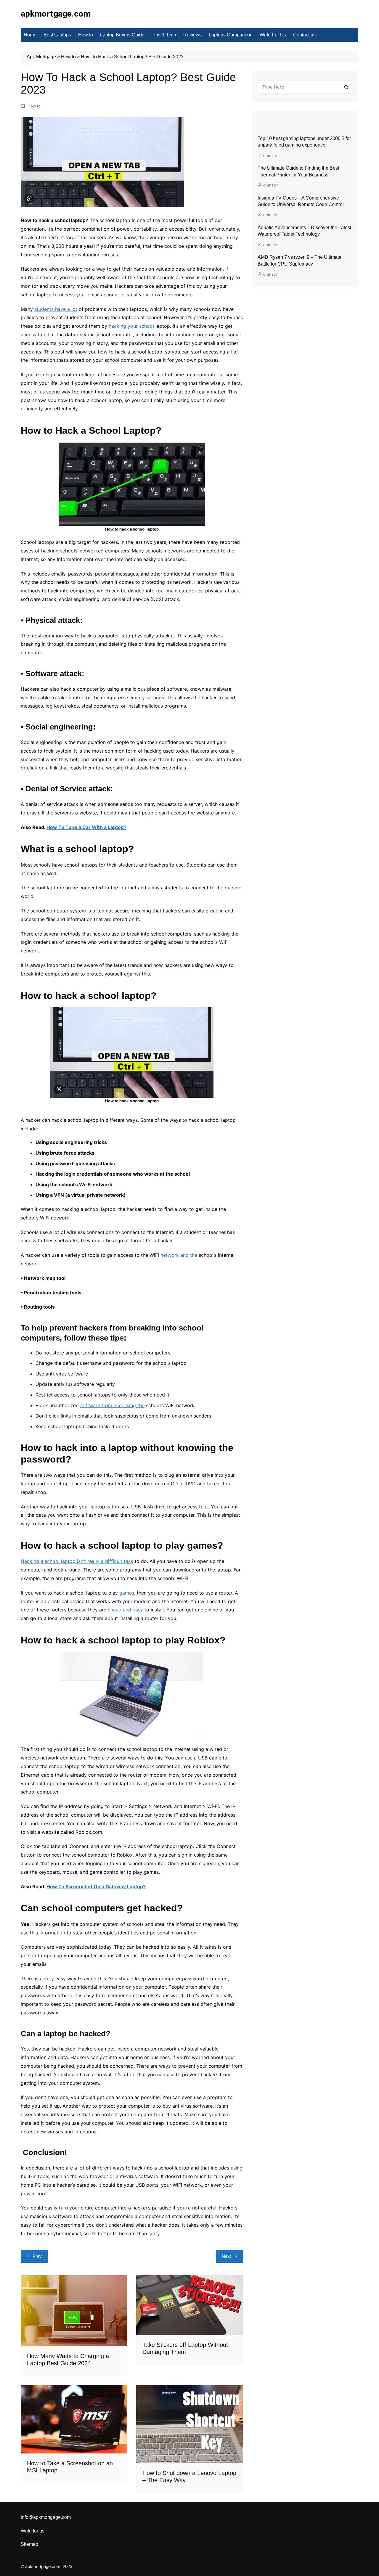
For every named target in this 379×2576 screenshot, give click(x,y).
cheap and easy (125, 1610)
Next (226, 2256)
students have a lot (56, 309)
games (127, 1593)
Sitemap (29, 2544)
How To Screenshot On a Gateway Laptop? (96, 1886)
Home (30, 35)
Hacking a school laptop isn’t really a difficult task (77, 1561)
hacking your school (131, 326)
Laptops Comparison (231, 35)
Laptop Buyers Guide (122, 35)
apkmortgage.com (56, 14)
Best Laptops (57, 35)
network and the (179, 1255)
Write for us (33, 2531)
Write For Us (273, 35)
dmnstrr (270, 155)
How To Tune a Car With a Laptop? (86, 827)
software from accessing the (112, 1405)
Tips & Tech (164, 35)
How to (86, 35)
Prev (37, 2256)
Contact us (304, 35)
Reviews (192, 35)
